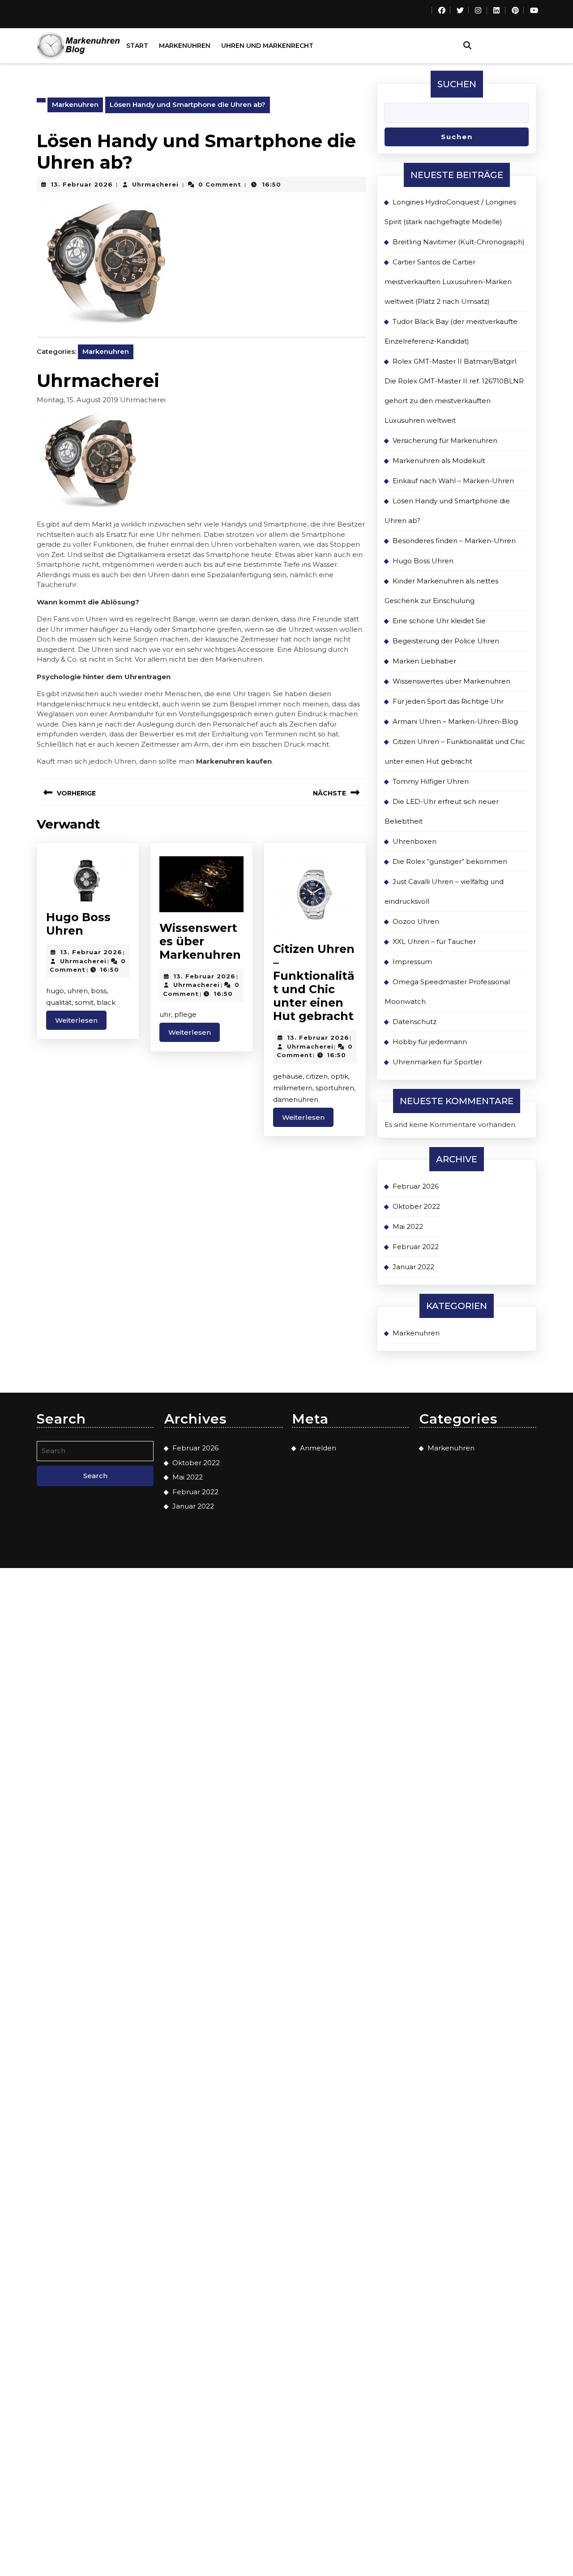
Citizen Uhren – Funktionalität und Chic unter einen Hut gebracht (314, 982)
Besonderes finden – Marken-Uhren (454, 541)
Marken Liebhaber (424, 661)
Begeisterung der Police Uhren (446, 641)
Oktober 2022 (416, 1206)
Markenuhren (185, 46)
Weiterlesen (81, 1020)
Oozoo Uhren (416, 921)
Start (137, 46)
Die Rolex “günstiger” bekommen (450, 861)
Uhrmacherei (155, 184)
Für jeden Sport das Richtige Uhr (448, 701)
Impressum (412, 962)
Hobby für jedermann (430, 1042)
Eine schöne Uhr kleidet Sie (439, 621)
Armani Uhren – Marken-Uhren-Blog (455, 721)
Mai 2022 (408, 1226)
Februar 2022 (416, 1247)
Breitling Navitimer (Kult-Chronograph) (459, 242)
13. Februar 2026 (82, 184)
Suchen (457, 84)
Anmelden (318, 1448)
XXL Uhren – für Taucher (434, 942)
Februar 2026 (416, 1186)
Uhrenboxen (415, 841)
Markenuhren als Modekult (439, 461)
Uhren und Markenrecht (267, 46)
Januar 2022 (413, 1267)
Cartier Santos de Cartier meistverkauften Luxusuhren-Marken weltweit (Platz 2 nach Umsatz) (448, 282)
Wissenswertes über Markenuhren (200, 941)
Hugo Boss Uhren (78, 924)
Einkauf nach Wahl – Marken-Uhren (453, 481)
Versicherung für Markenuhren (445, 440)
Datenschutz (415, 1022)
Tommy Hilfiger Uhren (431, 781)
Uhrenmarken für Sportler (437, 1062)
